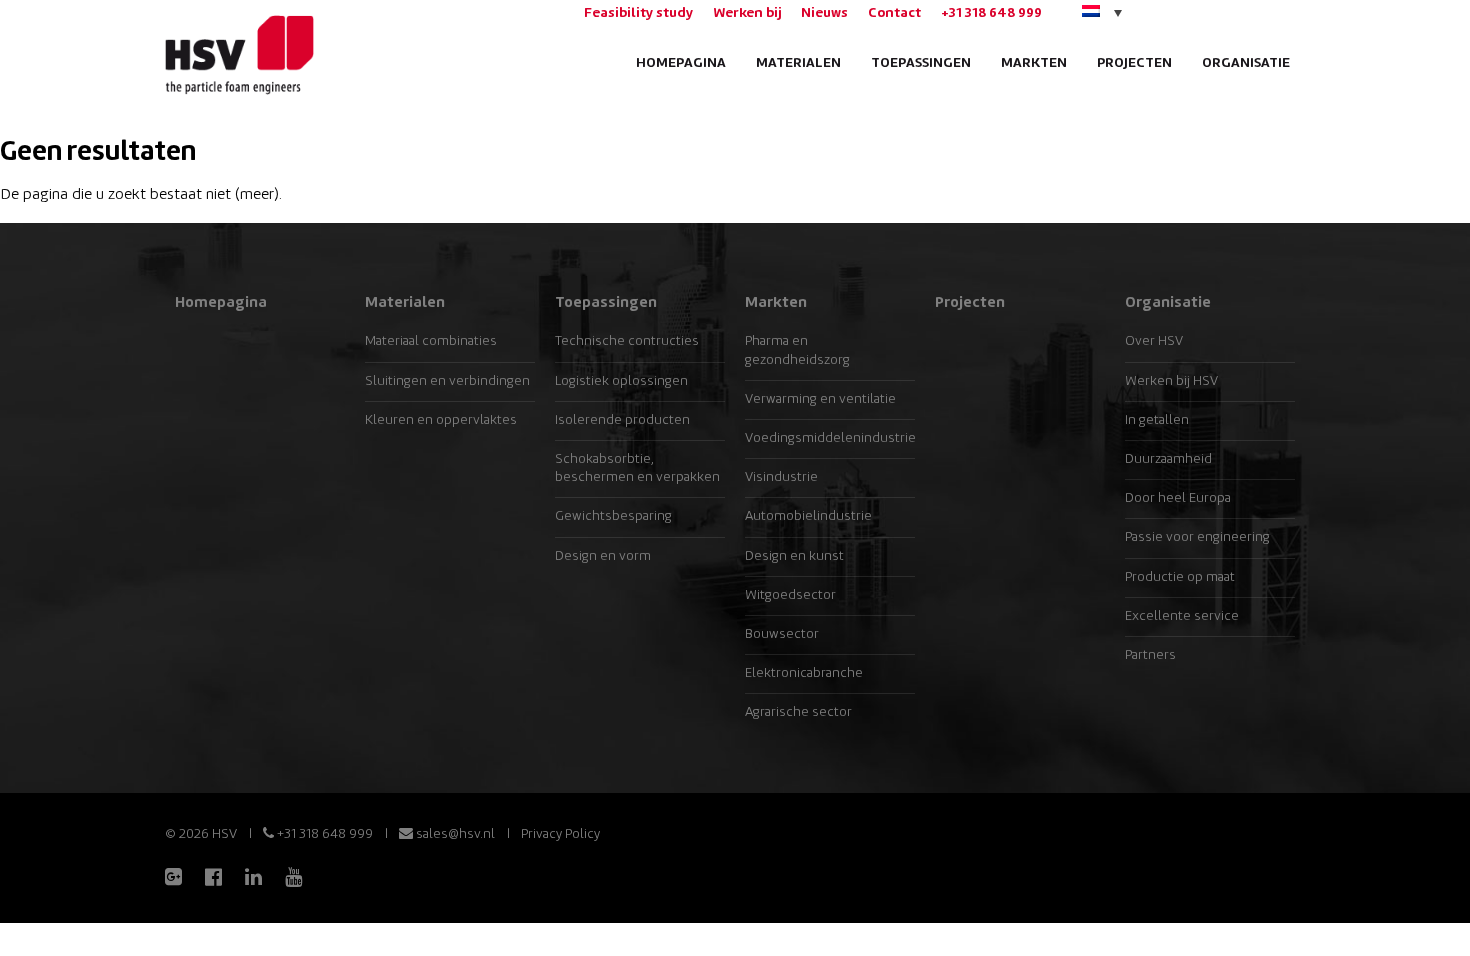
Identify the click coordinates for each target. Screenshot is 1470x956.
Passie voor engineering (1197, 537)
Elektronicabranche (804, 673)
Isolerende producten (622, 420)
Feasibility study (638, 13)
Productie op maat (1180, 577)
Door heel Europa (1178, 498)
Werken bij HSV (1171, 381)
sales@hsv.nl (454, 834)
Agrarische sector (798, 712)
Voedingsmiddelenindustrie (830, 438)
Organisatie (1246, 63)
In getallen (1157, 420)
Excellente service (1182, 616)
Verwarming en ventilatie (820, 399)
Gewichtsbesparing (613, 516)
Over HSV (1154, 341)
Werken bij (747, 13)
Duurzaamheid (1168, 459)
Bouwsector (782, 634)
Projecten (1134, 63)
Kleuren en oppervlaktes (441, 420)
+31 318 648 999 (991, 13)
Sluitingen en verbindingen (447, 381)
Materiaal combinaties (431, 341)
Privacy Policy (560, 834)
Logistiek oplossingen (621, 381)
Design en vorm (603, 556)
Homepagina (681, 63)
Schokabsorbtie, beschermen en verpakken (637, 468)
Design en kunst (794, 556)
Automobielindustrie (808, 516)
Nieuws (824, 13)
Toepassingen (921, 63)
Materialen (798, 63)
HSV (237, 55)
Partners (1150, 655)
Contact (894, 13)
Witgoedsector (790, 595)
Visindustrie (781, 477)
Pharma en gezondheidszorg (797, 350)
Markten (1034, 63)
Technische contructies (627, 341)
